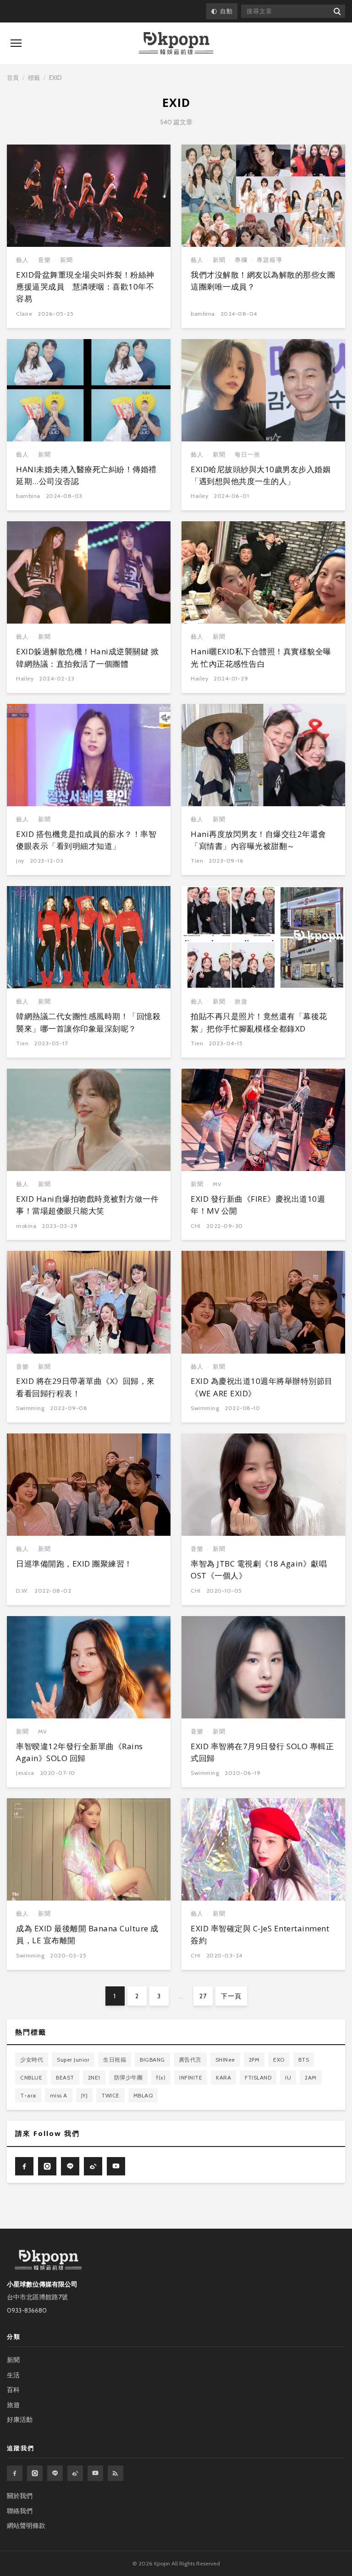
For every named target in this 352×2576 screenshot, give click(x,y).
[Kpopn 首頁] (176, 43)
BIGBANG (152, 2060)
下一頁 (231, 1996)
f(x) (161, 2077)
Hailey (199, 496)
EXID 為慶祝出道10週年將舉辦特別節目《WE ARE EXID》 (262, 1387)
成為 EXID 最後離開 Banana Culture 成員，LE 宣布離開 (87, 1934)
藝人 (22, 260)
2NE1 (94, 2077)
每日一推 (247, 454)
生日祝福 (115, 2060)
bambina (203, 314)
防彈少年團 (129, 2077)
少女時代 (32, 2060)
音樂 (44, 260)
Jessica (25, 1773)
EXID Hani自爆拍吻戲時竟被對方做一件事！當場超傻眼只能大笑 (87, 1205)
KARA (223, 2077)
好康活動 (20, 2420)
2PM (254, 2060)
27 (203, 1996)
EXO (279, 2060)
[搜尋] (337, 11)
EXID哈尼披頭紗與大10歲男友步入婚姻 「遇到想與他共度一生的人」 (261, 475)
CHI (196, 1226)
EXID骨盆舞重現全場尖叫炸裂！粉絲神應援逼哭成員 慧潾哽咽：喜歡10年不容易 (85, 287)
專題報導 (269, 260)
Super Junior (73, 2060)
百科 (13, 2390)
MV (217, 1184)
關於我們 (20, 2496)
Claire (24, 314)
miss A (59, 2095)
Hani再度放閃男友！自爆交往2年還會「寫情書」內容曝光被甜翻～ (258, 840)
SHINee (225, 2060)
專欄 (241, 260)
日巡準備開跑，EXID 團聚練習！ (74, 1564)
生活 (13, 2375)
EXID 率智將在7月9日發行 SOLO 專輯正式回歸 (262, 1752)
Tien (197, 861)
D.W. (22, 1591)
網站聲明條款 (26, 2526)
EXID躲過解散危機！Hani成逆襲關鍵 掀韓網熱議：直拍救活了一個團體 (87, 657)
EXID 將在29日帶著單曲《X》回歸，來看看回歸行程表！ (85, 1387)
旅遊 (241, 1001)
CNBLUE (31, 2077)
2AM (311, 2077)
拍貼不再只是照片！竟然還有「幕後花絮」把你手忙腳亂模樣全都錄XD (259, 1022)
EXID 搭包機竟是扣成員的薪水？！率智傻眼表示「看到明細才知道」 (86, 840)
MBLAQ (143, 2095)
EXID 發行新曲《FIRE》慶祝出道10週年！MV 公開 (258, 1205)
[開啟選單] (16, 43)
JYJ (85, 2095)
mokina (26, 1226)
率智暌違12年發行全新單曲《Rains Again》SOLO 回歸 (80, 1752)
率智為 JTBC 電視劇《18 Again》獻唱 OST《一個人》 (259, 1570)
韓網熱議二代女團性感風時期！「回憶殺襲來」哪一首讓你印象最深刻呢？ (88, 1022)
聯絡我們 (20, 2511)
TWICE (110, 2095)
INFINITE (191, 2077)
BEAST (65, 2077)
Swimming (30, 1408)
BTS (304, 2060)
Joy (20, 861)
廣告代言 (190, 2060)
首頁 (13, 78)
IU (288, 2077)
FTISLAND (258, 2077)
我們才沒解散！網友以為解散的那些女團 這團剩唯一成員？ (263, 281)
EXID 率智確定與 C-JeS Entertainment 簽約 (260, 1934)
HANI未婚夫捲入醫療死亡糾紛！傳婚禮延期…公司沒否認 (86, 475)
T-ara (28, 2095)
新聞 (66, 260)
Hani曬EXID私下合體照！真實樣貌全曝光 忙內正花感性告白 (261, 657)
